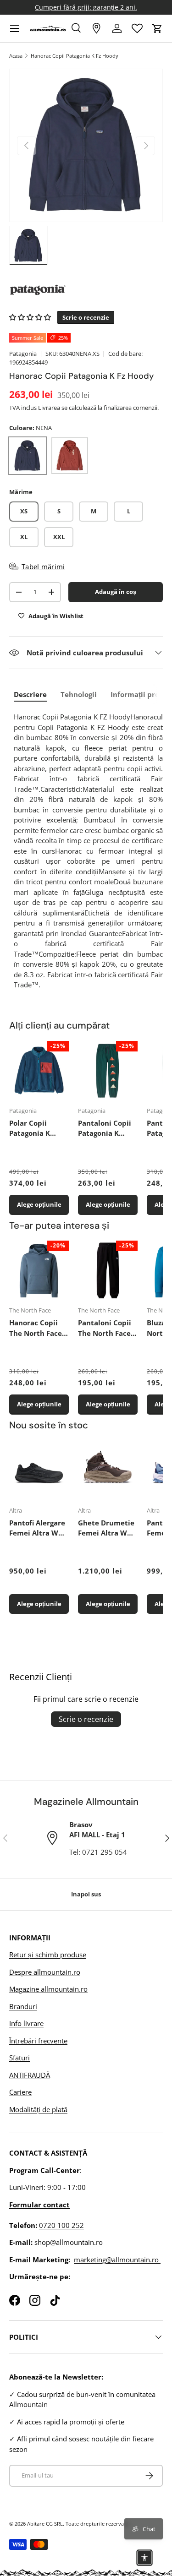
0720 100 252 (61, 2225)
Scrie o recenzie (86, 1719)
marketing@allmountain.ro (117, 2260)
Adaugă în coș (116, 592)
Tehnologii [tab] (79, 694)
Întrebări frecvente (38, 2041)
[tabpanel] (88, 851)
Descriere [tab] (30, 694)
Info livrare (26, 2023)
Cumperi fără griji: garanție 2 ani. (86, 7)
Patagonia (23, 354)
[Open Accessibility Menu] (144, 2558)
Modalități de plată (38, 2109)
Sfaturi (19, 2058)
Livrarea (49, 408)
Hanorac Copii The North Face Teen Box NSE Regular (36, 1328)
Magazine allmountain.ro (48, 1989)
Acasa (16, 56)
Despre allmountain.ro (45, 1972)
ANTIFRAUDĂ (30, 2075)
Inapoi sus (86, 1894)
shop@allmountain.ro (69, 2242)
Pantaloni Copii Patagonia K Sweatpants (105, 1128)
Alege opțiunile (39, 1204)
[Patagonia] (86, 290)
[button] (157, 28)
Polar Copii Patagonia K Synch (30, 1128)
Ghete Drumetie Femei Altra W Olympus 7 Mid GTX (106, 1528)
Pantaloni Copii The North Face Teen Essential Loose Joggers (105, 1328)
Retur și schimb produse (48, 1955)
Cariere (20, 2092)
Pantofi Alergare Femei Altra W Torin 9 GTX (37, 1528)
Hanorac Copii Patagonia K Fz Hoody (75, 56)
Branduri (23, 2006)
